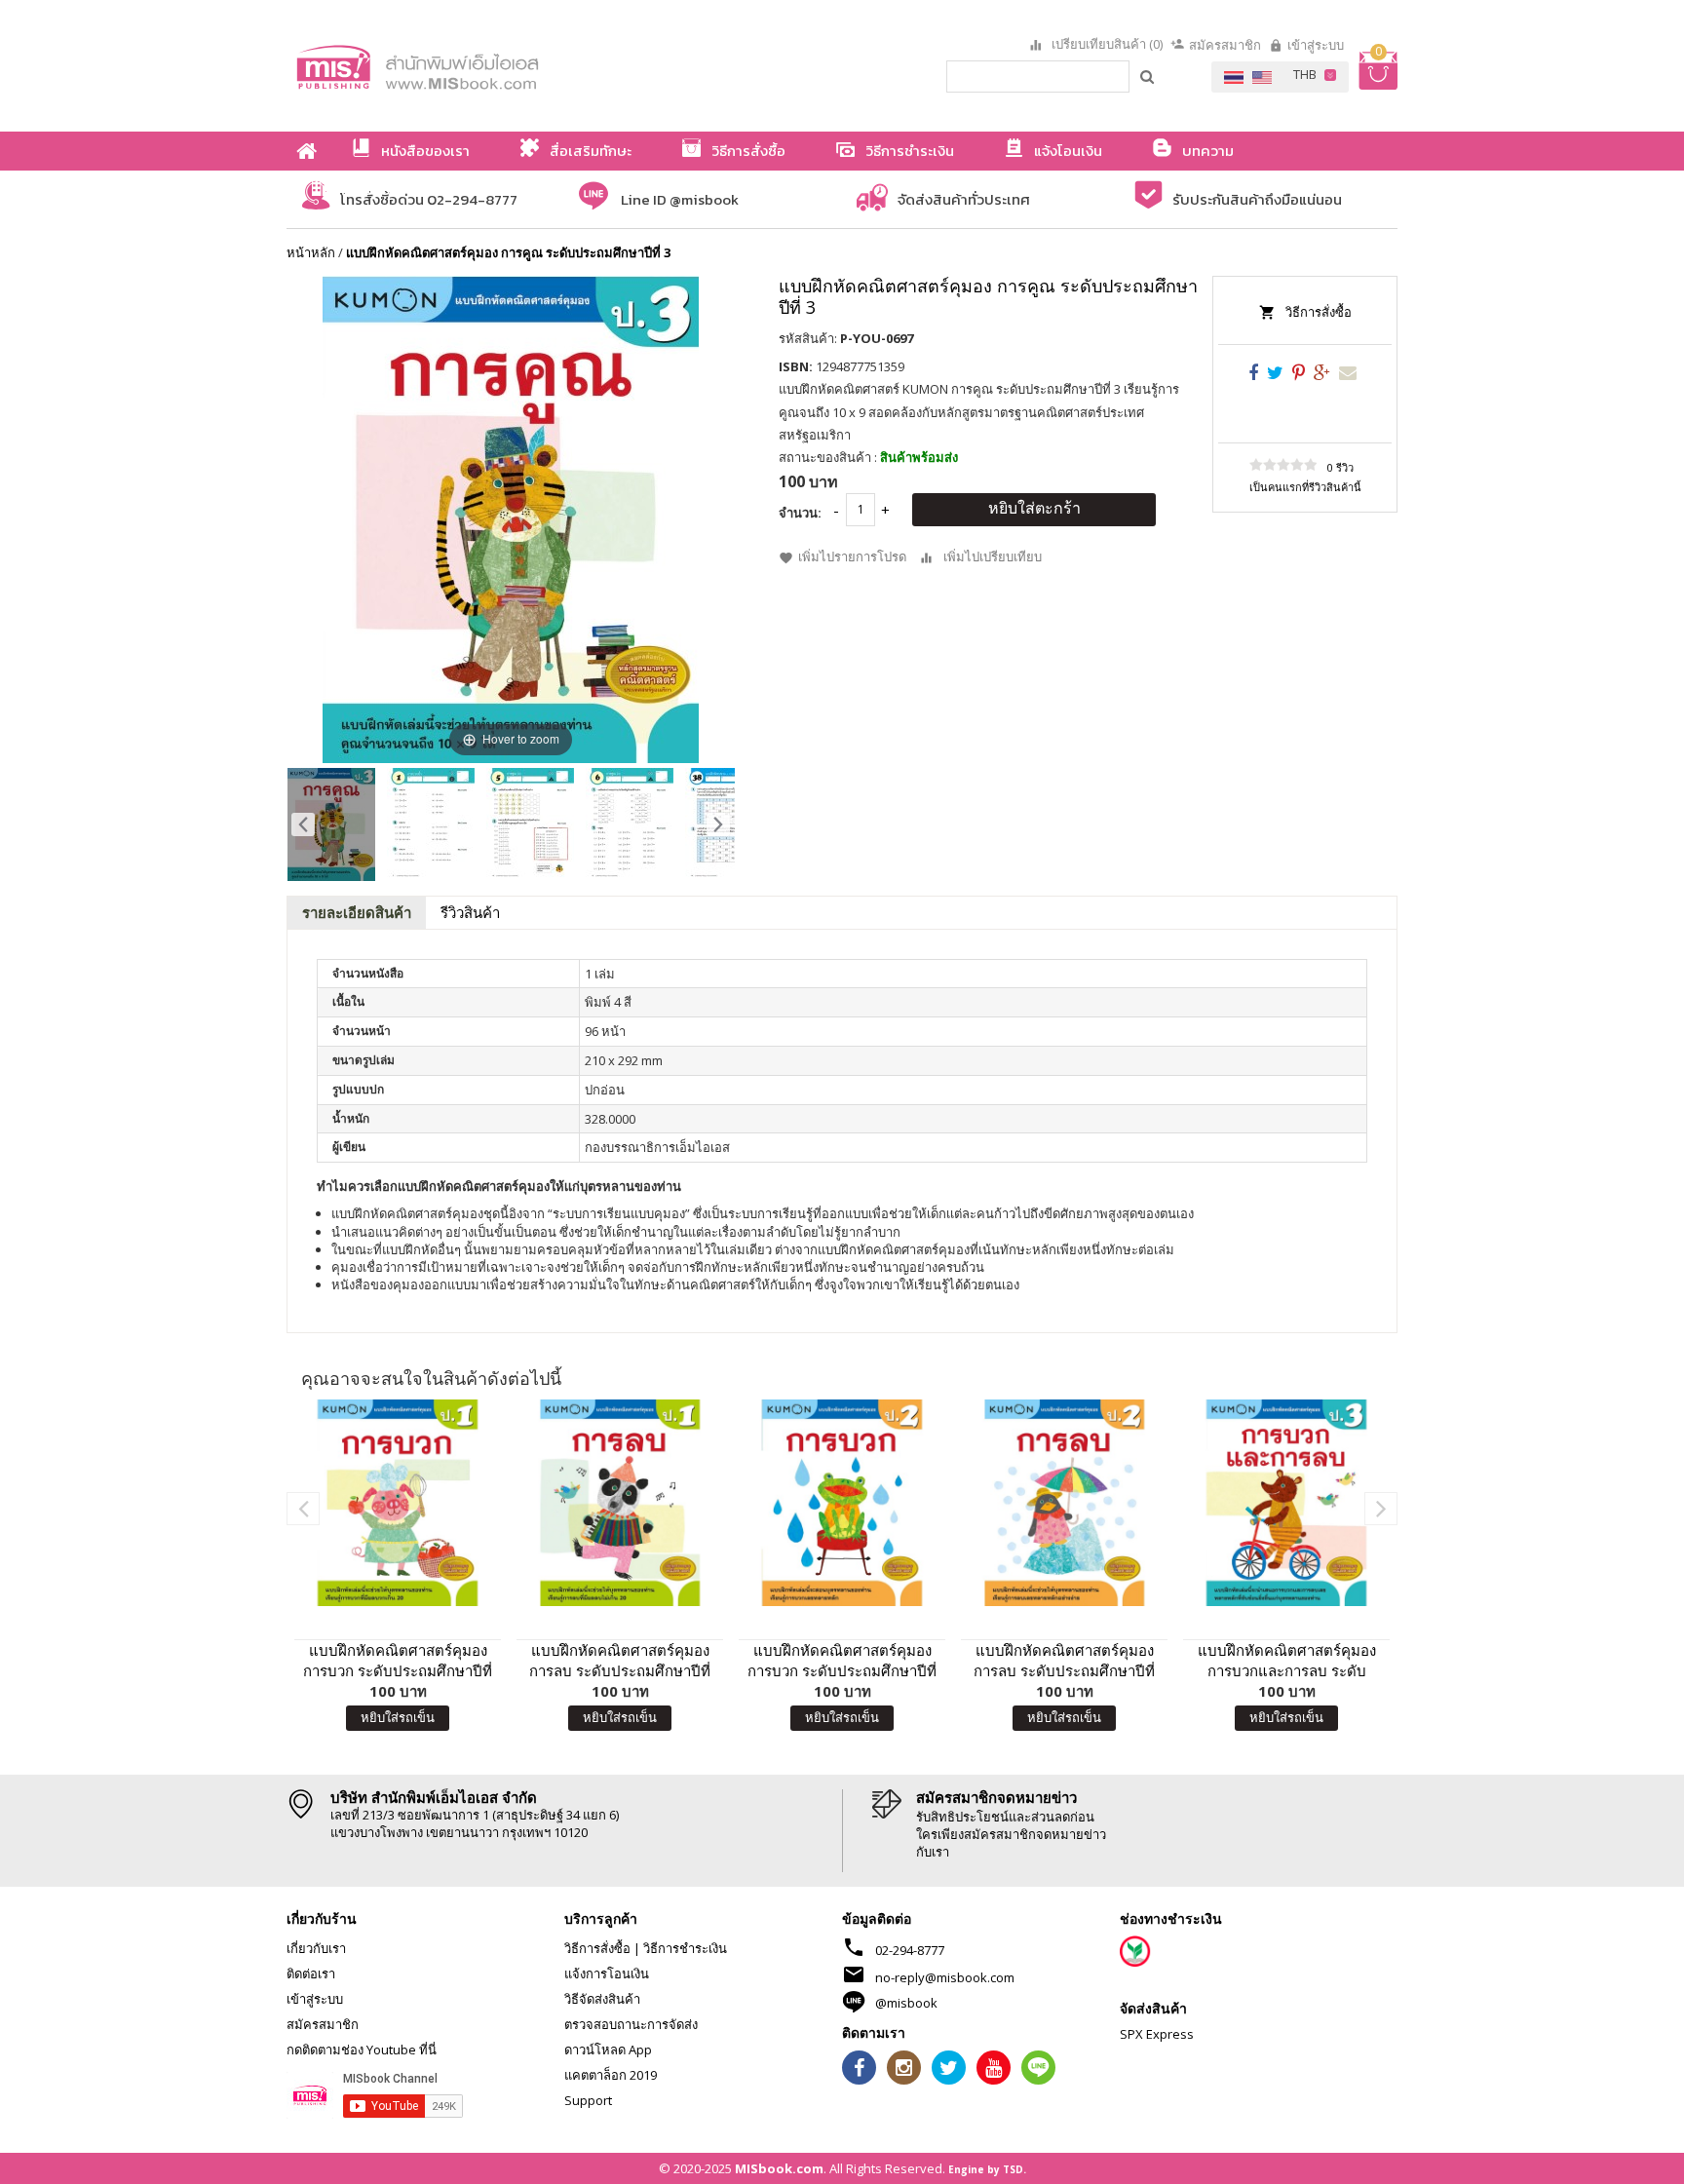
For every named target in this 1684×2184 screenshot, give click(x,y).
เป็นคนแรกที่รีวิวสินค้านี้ (1305, 487)
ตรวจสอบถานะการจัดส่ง (631, 2024)
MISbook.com (779, 2168)
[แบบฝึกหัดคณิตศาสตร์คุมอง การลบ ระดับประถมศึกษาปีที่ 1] (620, 1503)
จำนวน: (800, 513)
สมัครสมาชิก (1225, 45)
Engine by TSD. (987, 2169)
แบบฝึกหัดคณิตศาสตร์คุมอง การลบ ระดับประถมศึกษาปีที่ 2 (1064, 1661)
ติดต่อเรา (311, 1973)
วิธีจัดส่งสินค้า (602, 1999)
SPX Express (1157, 2034)
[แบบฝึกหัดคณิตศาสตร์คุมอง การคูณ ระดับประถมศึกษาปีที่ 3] (331, 824)
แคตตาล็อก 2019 (611, 2075)
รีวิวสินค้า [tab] (470, 912)
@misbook (906, 2003)
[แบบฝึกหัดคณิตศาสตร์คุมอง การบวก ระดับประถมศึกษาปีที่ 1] (398, 1503)
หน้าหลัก (311, 252)
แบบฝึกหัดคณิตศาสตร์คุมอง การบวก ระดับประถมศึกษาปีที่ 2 (842, 1661)
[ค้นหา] (1148, 76)
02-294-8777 (910, 1950)
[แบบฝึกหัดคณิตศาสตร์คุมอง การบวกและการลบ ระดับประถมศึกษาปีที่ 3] (1286, 1503)
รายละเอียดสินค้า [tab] (357, 912)
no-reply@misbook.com (945, 1977)
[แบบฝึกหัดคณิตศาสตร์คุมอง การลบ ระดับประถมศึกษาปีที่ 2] (1064, 1503)
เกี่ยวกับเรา (316, 1948)
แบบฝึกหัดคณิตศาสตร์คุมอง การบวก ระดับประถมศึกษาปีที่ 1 (398, 1661)
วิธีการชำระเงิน (685, 1948)
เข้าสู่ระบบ (1316, 45)
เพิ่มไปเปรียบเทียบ (993, 556)
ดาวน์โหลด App (608, 2050)
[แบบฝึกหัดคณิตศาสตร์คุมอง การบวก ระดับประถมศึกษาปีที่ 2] (842, 1503)
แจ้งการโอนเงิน (607, 1973)
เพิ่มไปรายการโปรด (852, 556)
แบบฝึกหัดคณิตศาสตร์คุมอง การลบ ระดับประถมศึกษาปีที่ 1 (620, 1661)
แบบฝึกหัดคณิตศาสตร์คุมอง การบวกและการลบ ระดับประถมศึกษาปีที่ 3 (1287, 1661)
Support (588, 2100)
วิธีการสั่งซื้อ (1319, 312)
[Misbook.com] (472, 66)
